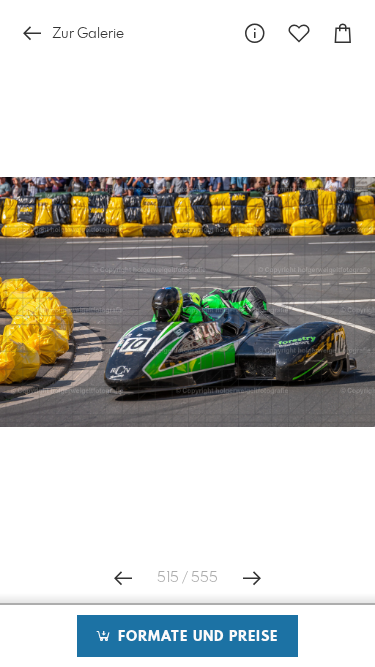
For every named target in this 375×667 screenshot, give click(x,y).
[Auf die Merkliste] (299, 33)
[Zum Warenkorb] (343, 33)
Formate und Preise (195, 637)
